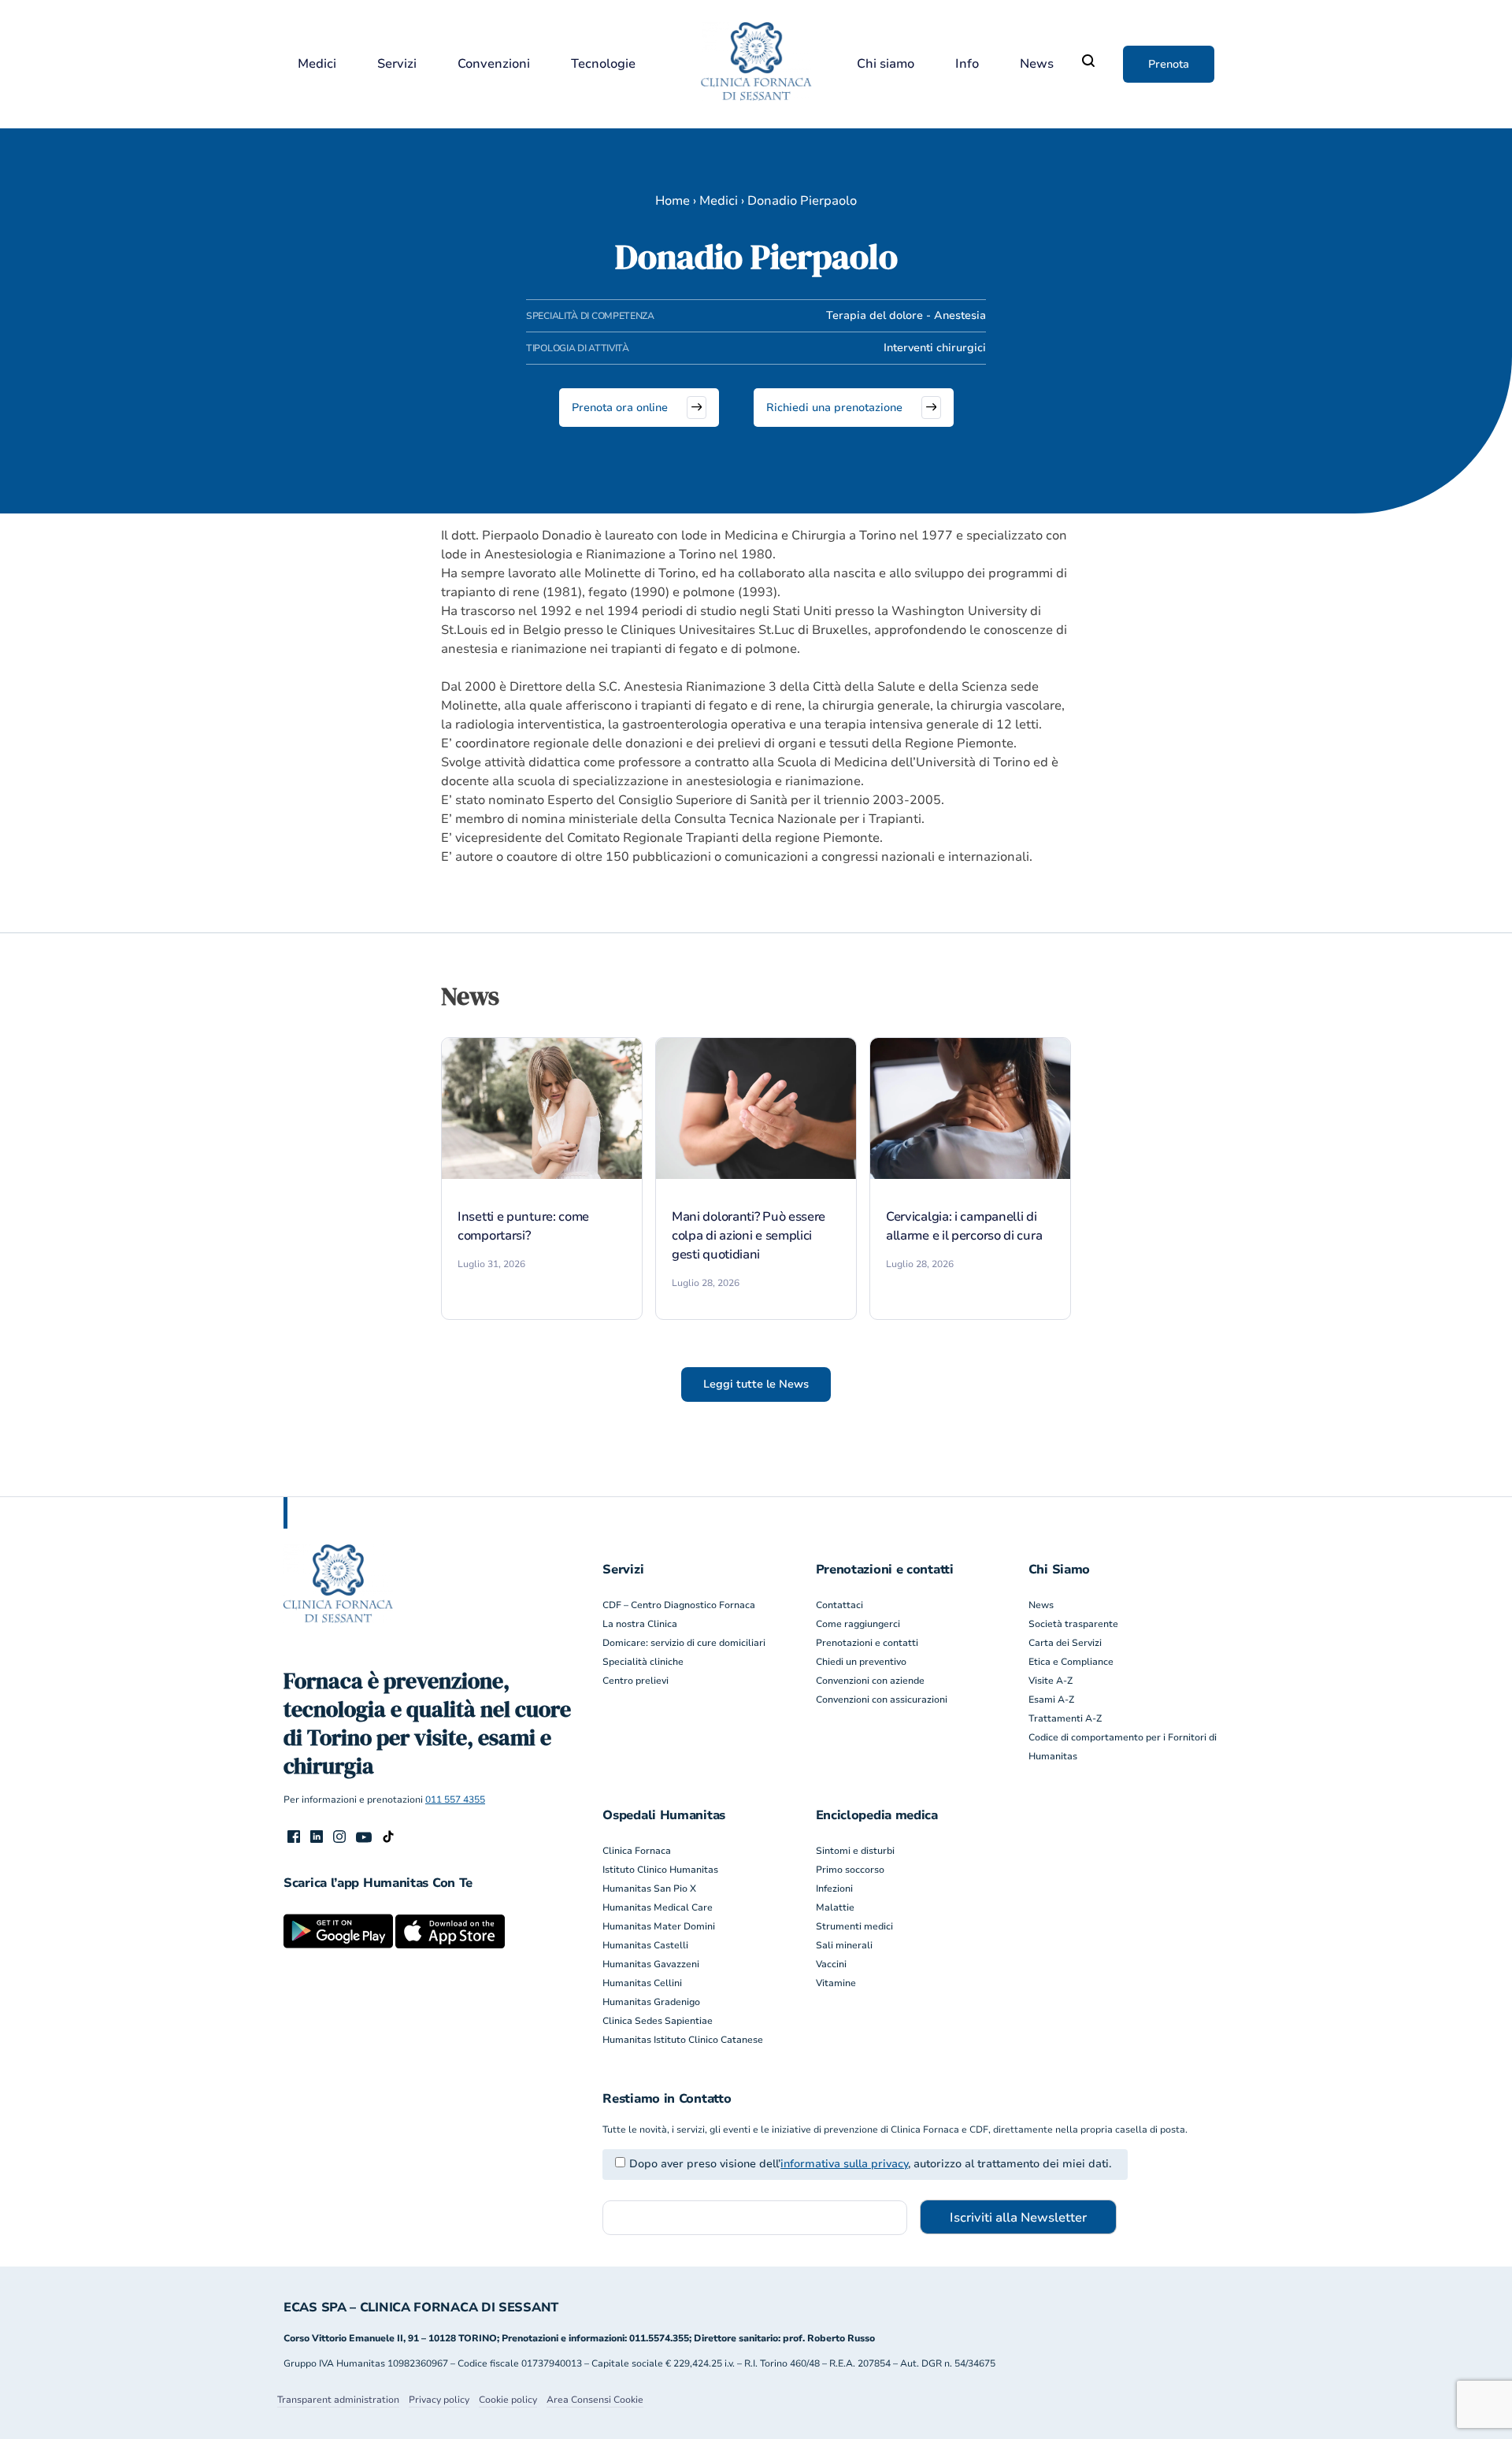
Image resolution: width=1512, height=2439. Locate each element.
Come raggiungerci (858, 1624)
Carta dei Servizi (1065, 1643)
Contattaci (839, 1605)
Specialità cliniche (643, 1662)
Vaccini (831, 1964)
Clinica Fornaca (637, 1851)
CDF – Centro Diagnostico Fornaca (679, 1605)
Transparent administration (338, 2400)
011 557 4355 (455, 1800)
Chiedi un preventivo (861, 1662)
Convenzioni (494, 64)
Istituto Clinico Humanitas (660, 1870)
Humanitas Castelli (645, 1945)
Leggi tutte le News (756, 1384)
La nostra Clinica (640, 1624)
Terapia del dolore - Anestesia (906, 315)
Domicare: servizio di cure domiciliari (684, 1643)
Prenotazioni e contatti (867, 1643)
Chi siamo (886, 64)
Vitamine (836, 1983)
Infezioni (834, 1889)
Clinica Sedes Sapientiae (658, 2021)
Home (673, 201)
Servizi (397, 64)
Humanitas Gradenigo (651, 2002)
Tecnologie (603, 64)
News (1037, 64)
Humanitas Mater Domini (659, 1926)
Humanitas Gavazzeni (651, 1964)
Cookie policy (508, 2400)
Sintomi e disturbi (855, 1851)
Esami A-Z (1051, 1700)
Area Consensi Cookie (595, 2400)
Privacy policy (439, 2400)
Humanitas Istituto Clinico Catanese (683, 2040)
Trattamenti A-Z (1065, 1718)
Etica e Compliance (1071, 1662)
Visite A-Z (1051, 1681)
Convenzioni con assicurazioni (882, 1700)
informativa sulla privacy (844, 2164)
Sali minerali (844, 1945)
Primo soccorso (850, 1870)
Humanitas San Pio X (649, 1889)
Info (967, 64)
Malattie (835, 1907)
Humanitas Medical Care (658, 1907)
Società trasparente (1073, 1624)
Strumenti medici (854, 1926)
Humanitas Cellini (642, 1983)
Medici (317, 64)
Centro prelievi (636, 1681)
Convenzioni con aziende (870, 1681)
